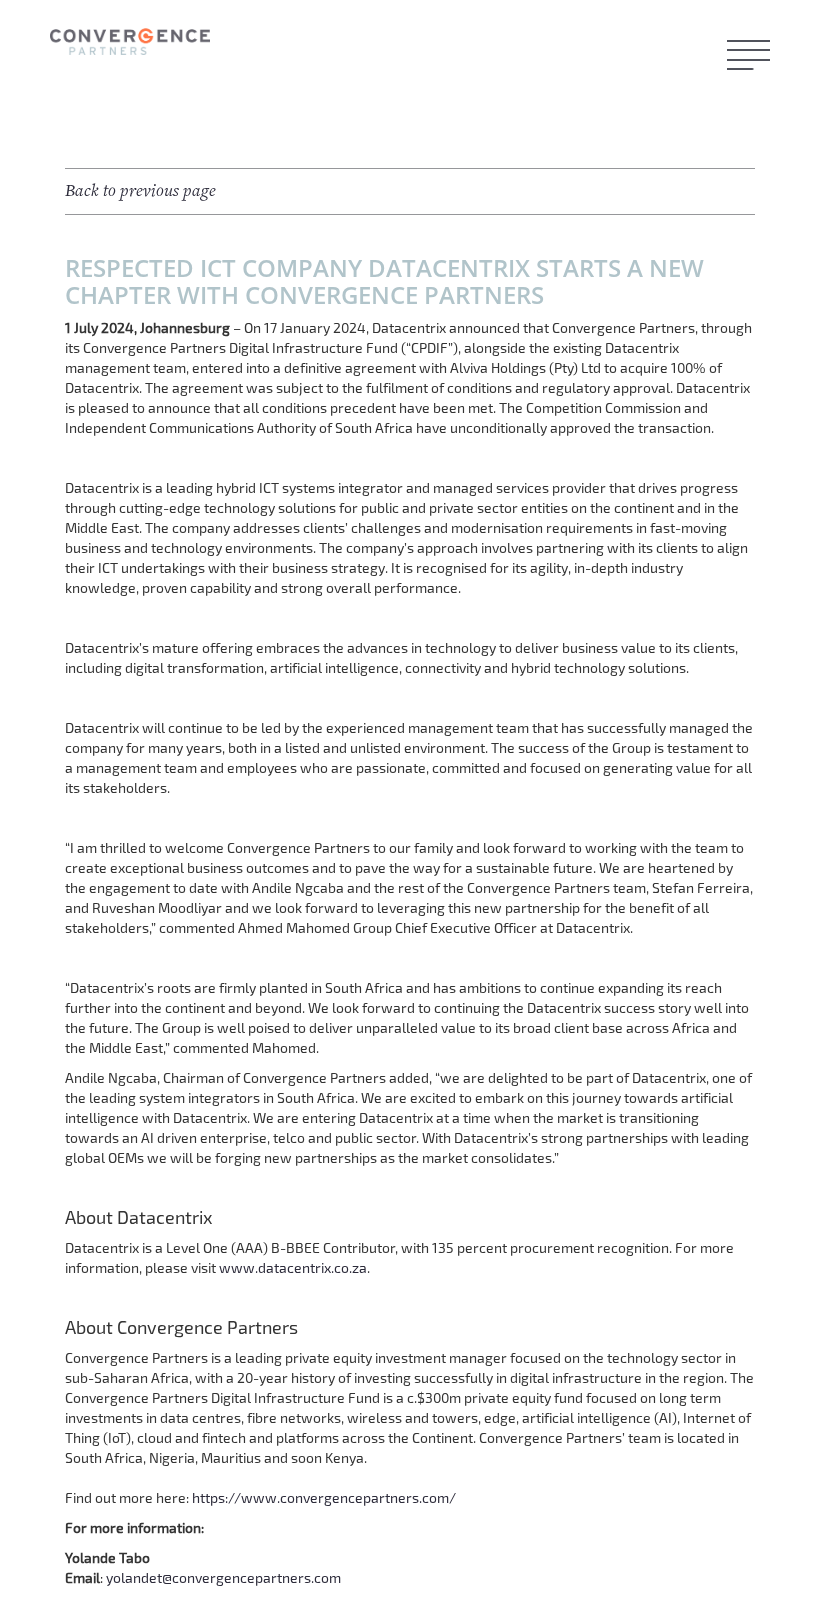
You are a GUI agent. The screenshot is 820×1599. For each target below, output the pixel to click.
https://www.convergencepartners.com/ (324, 1497)
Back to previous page (140, 191)
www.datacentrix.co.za (293, 1267)
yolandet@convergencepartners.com (223, 1577)
